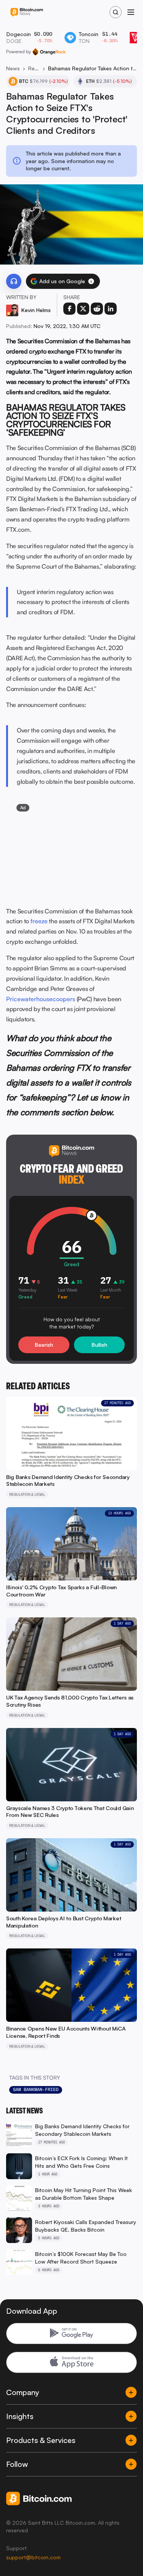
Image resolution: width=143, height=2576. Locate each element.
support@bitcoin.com (33, 2557)
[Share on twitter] (83, 309)
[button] (91, 281)
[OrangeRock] (49, 52)
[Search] (116, 12)
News (13, 68)
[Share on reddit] (97, 309)
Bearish (44, 1345)
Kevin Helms (36, 310)
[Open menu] (131, 12)
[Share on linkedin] (111, 309)
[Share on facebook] (69, 309)
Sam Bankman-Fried (36, 2089)
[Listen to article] (14, 281)
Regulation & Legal (34, 68)
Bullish (99, 1345)
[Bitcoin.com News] (27, 12)
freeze (39, 921)
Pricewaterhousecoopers (41, 999)
